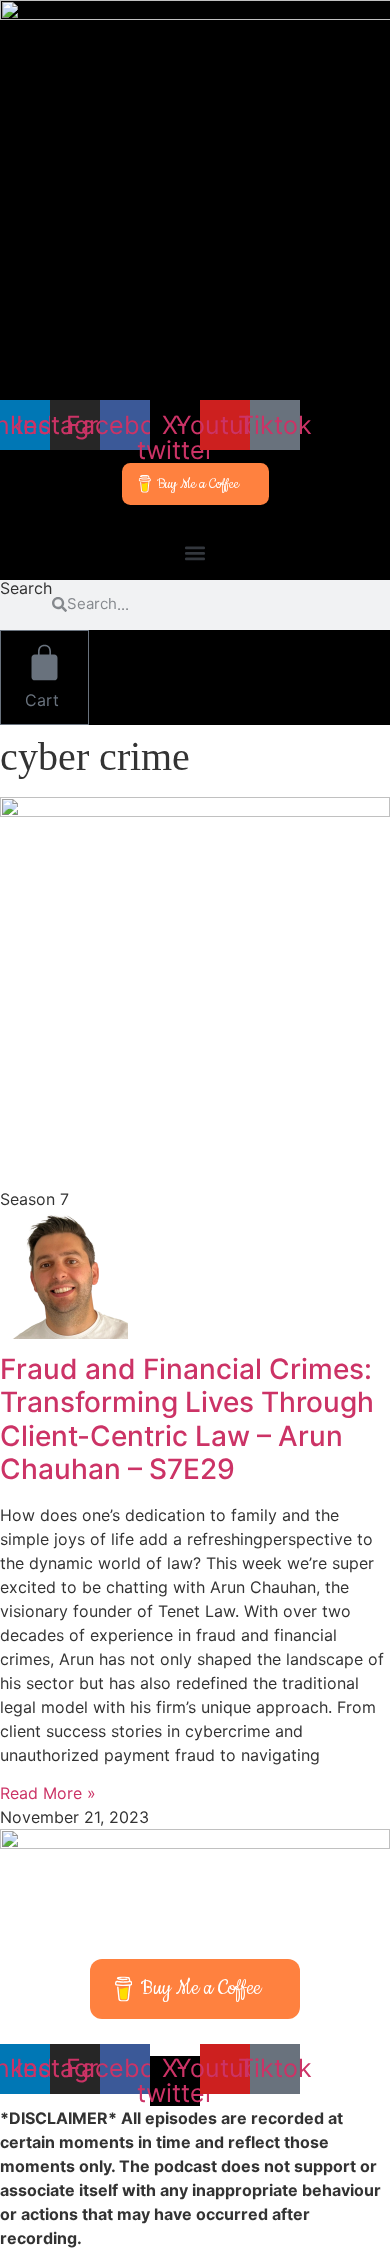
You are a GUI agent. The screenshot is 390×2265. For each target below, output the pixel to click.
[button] (195, 553)
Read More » (48, 1793)
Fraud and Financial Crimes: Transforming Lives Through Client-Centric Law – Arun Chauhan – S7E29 (187, 1419)
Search (26, 589)
